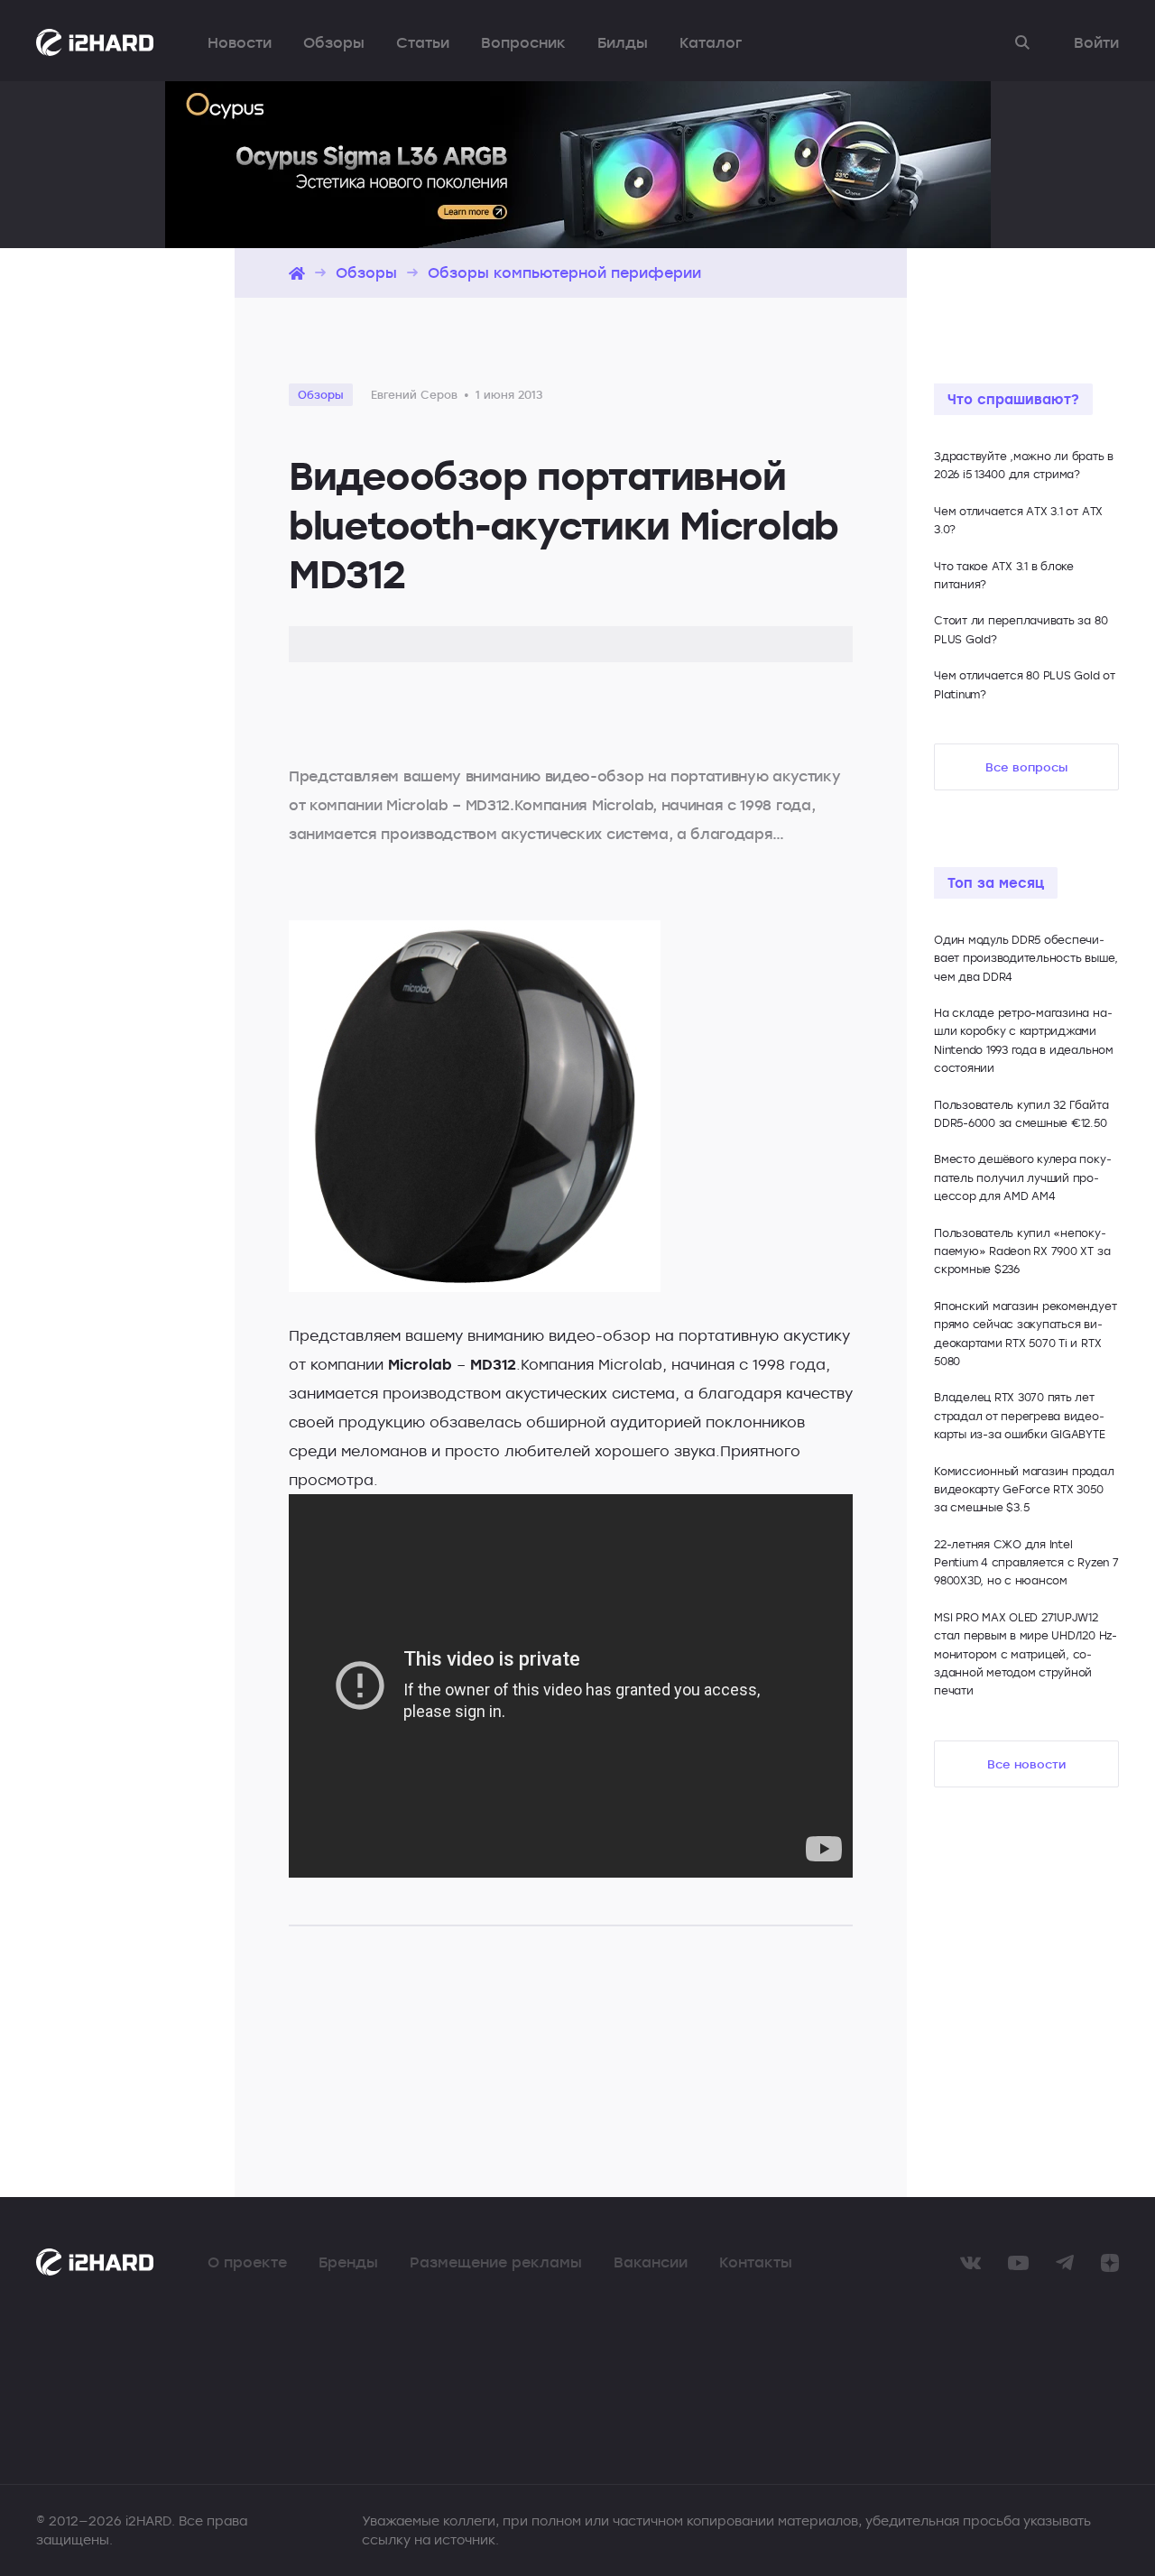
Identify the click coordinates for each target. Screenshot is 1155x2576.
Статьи (423, 42)
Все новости (1026, 1764)
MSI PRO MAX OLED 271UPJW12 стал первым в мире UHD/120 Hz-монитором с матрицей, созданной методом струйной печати (1026, 1654)
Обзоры (334, 42)
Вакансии (651, 2262)
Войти (1096, 42)
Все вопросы (1026, 767)
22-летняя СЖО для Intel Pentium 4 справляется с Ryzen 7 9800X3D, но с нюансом (1026, 1562)
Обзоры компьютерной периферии (564, 272)
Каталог (711, 42)
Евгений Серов (414, 394)
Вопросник (523, 42)
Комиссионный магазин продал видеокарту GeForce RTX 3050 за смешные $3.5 (1024, 1489)
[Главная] (297, 273)
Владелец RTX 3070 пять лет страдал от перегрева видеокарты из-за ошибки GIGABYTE (1020, 1415)
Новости (240, 42)
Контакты (756, 2262)
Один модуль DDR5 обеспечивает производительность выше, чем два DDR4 (1026, 958)
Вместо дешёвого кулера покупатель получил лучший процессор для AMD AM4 (1023, 1177)
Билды (623, 42)
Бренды (348, 2262)
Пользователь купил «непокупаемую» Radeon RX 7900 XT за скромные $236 (1022, 1251)
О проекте (247, 2262)
